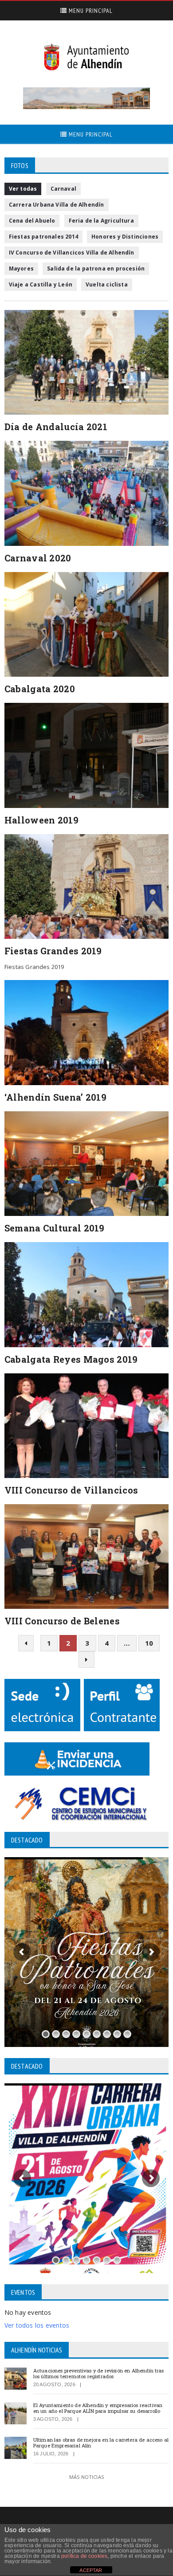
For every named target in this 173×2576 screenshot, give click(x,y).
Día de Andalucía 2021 (56, 427)
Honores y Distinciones (125, 237)
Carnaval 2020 (38, 558)
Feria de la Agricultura (101, 221)
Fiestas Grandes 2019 (53, 951)
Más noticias (86, 2477)
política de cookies (84, 2556)
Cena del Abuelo (32, 221)
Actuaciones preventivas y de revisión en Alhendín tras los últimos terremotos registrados (99, 2373)
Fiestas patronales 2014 (43, 237)
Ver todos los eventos (37, 2325)
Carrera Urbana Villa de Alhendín (57, 205)
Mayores (21, 269)
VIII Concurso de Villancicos (71, 1490)
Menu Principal (90, 11)
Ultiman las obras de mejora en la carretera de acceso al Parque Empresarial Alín (101, 2443)
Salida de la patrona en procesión (96, 269)
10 (149, 1643)
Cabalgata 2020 (40, 689)
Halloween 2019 (41, 820)
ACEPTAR (91, 2570)
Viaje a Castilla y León (41, 284)
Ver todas (23, 189)
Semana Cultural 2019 (55, 1228)
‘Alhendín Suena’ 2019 (55, 1097)
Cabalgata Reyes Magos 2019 (71, 1359)
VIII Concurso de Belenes (62, 1621)
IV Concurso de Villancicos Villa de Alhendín (72, 253)
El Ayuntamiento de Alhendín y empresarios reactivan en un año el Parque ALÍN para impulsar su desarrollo (98, 2408)
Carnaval (63, 189)
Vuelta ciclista (107, 284)
